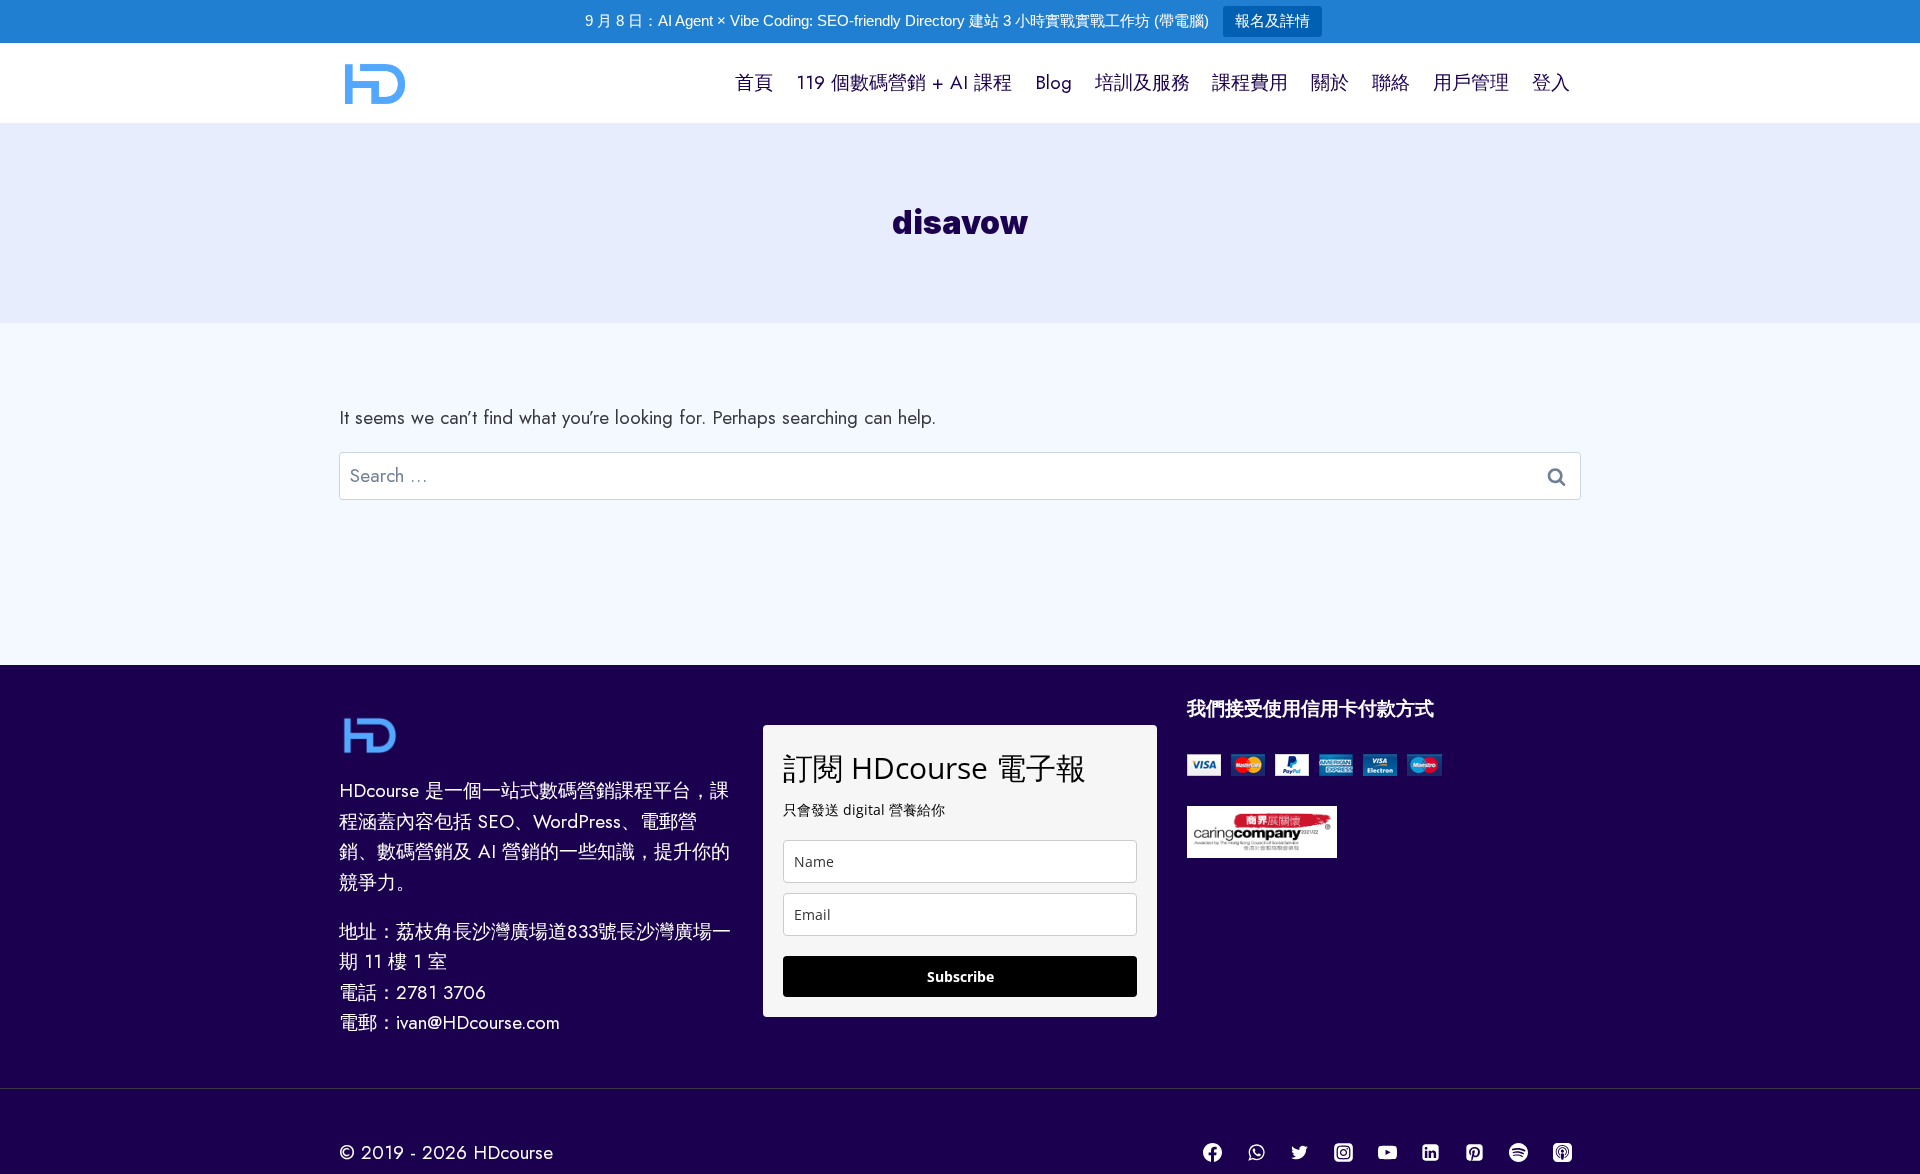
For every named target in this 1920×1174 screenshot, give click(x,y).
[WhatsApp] (1256, 1153)
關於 (1330, 82)
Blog (1053, 82)
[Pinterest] (1475, 1153)
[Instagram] (1344, 1153)
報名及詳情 (1272, 20)
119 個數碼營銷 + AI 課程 (904, 82)
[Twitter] (1300, 1153)
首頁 (754, 82)
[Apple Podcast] (1562, 1153)
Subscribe (960, 976)
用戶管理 (1471, 82)
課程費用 (1250, 82)
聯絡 (1391, 82)
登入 (1551, 82)
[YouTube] (1387, 1153)
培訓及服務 (1142, 82)
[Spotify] (1518, 1153)
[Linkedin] (1431, 1153)
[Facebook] (1213, 1153)
